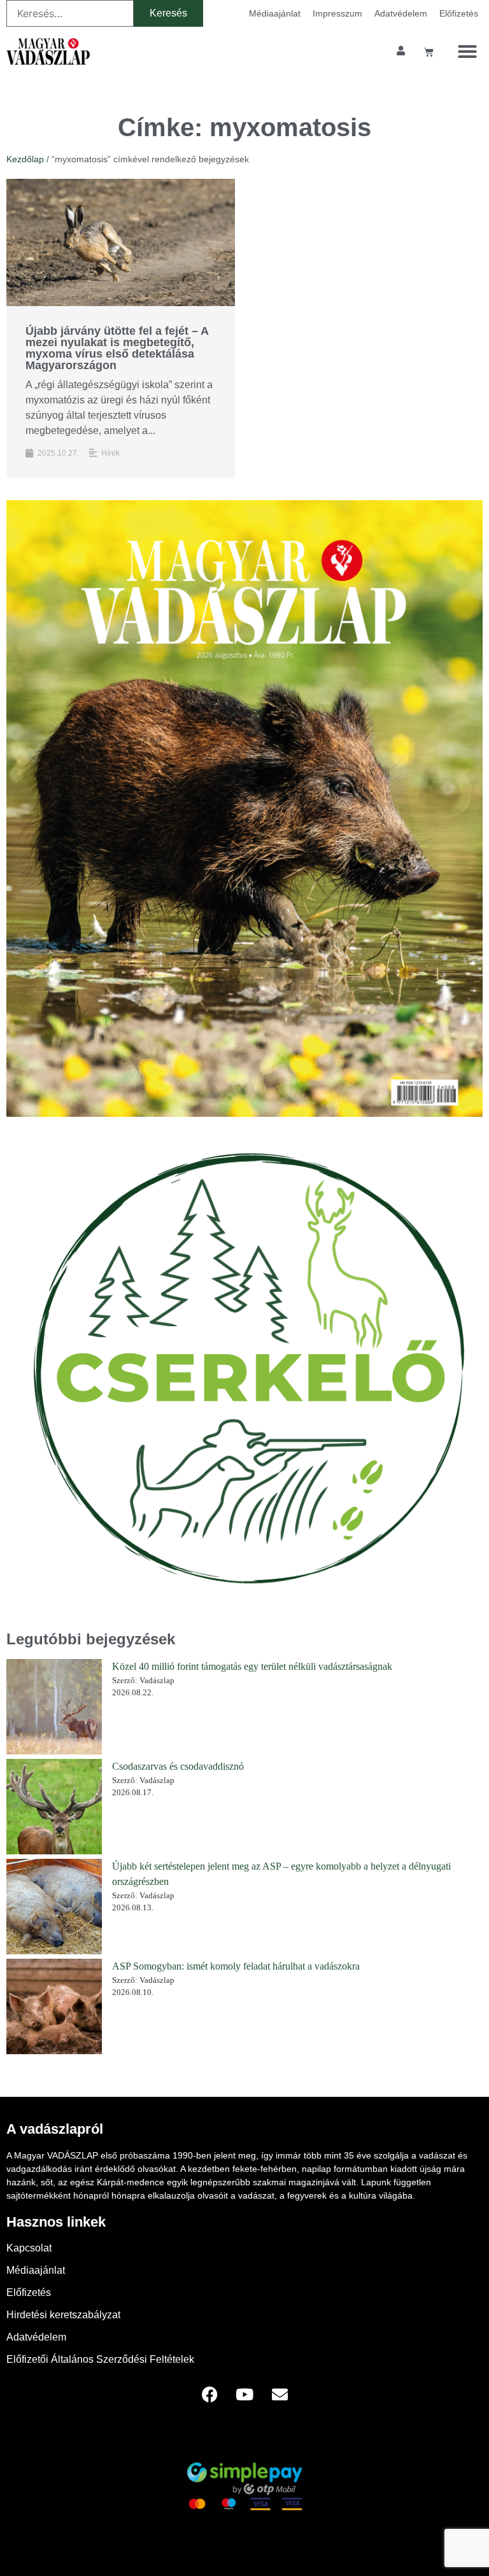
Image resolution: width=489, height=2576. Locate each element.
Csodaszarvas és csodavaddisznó (178, 1766)
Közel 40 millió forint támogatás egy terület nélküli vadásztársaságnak (252, 1666)
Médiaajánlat (275, 13)
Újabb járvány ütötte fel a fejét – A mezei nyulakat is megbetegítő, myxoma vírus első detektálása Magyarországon (117, 348)
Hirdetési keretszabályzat (63, 2315)
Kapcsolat (29, 2248)
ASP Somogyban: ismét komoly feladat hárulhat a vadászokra (236, 1966)
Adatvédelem (401, 13)
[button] (467, 52)
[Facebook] (209, 2395)
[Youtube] (244, 2395)
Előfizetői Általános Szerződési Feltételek (100, 2359)
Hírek (110, 453)
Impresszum (337, 13)
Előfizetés (459, 13)
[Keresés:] (70, 13)
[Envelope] (280, 2395)
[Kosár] (429, 52)
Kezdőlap (25, 159)
